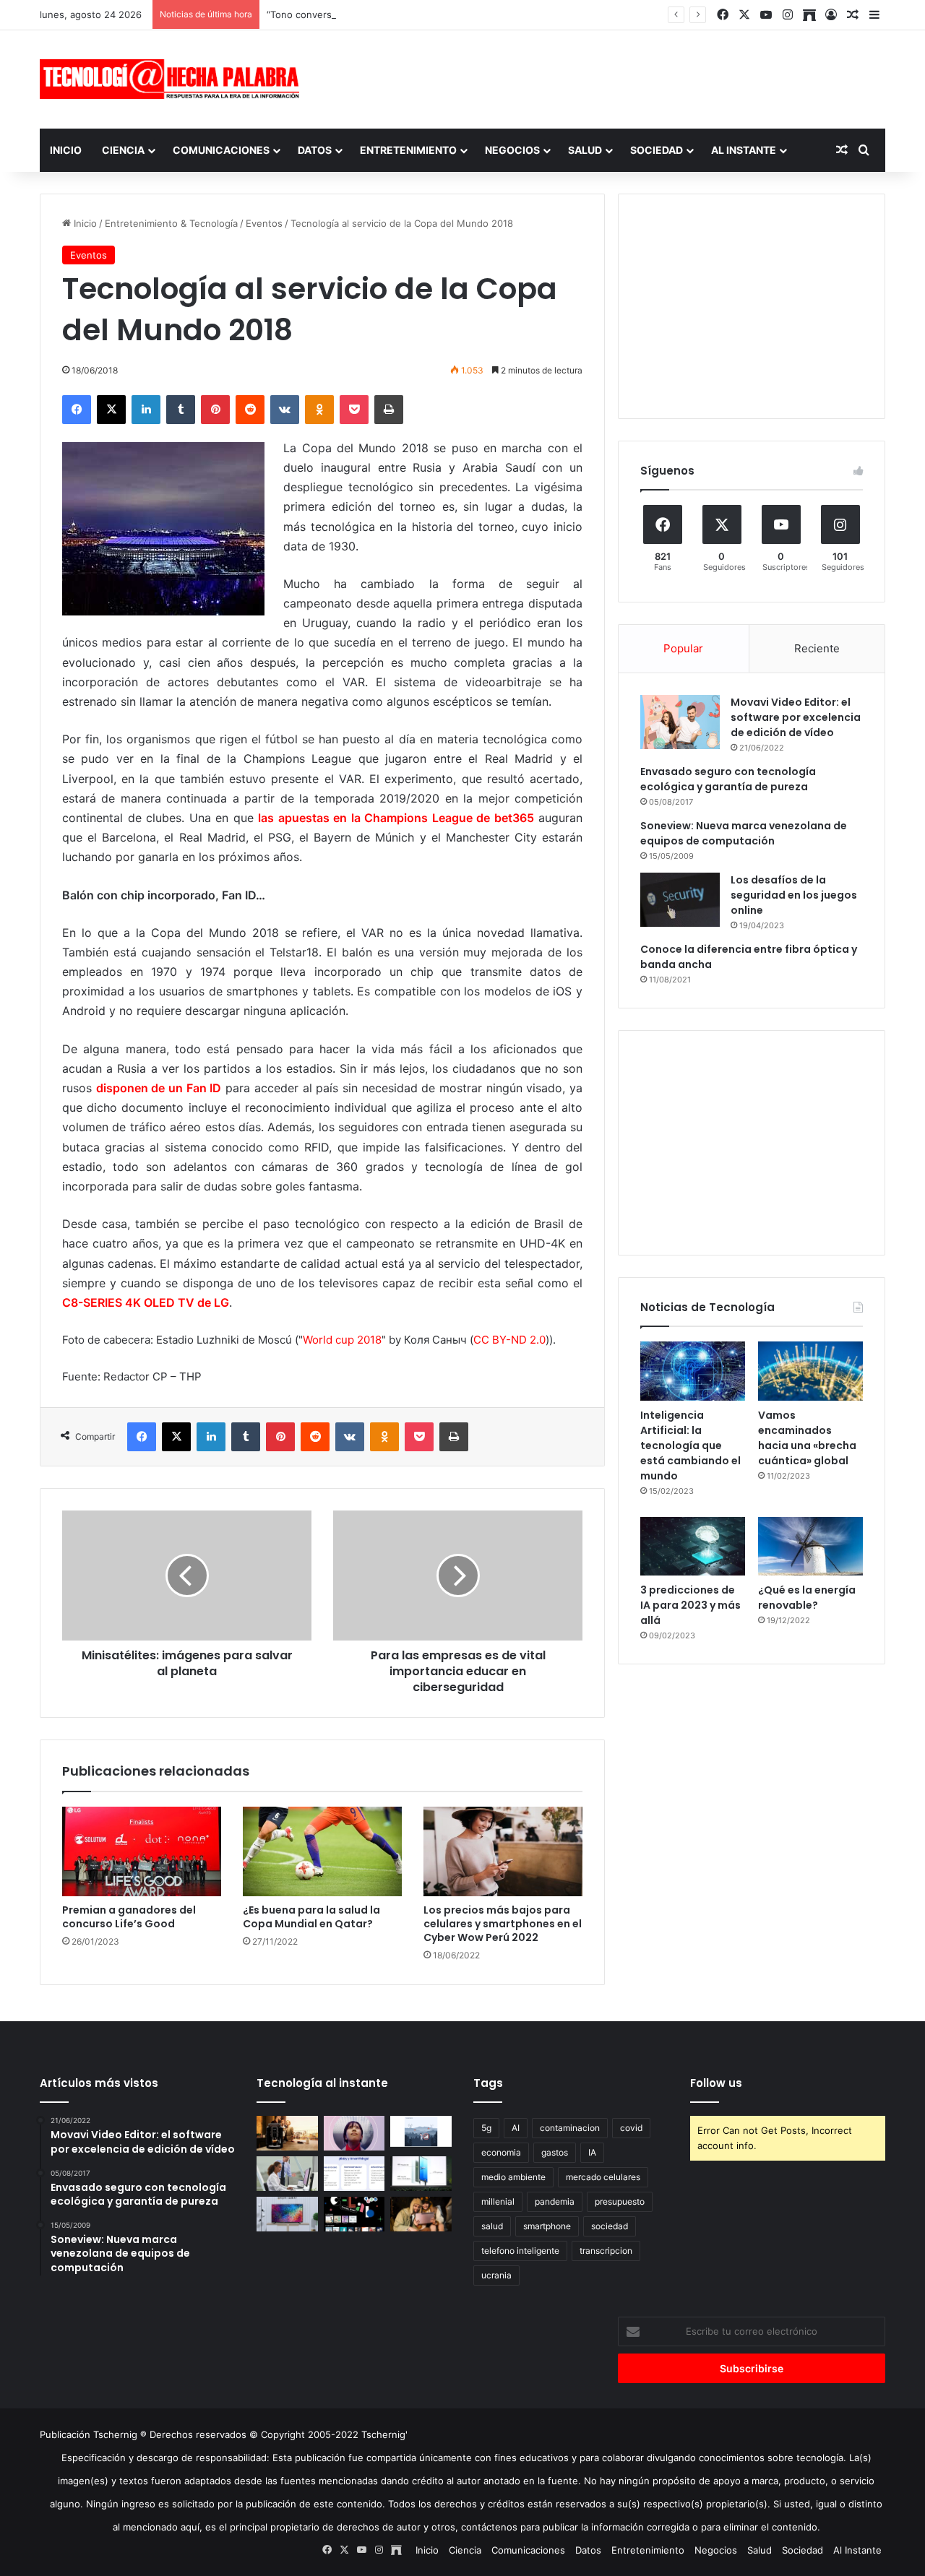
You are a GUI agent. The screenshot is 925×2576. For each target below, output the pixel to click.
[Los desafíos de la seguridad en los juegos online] (680, 900)
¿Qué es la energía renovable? (807, 1598)
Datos (315, 150)
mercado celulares (603, 2177)
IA (592, 2152)
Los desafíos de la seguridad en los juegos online (794, 895)
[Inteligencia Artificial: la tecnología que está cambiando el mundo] (693, 1371)
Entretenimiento (408, 150)
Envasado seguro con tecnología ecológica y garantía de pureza (728, 779)
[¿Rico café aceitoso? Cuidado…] (287, 2133)
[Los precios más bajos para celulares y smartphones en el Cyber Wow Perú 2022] (503, 1851)
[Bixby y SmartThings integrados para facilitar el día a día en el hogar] (354, 2174)
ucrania (496, 2275)
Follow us (716, 2083)
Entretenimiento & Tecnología (171, 223)
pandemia (555, 2201)
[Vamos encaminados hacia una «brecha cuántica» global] (810, 1371)
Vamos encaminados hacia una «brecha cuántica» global (807, 1438)
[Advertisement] (607, 77)
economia (501, 2152)
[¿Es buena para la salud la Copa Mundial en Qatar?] (322, 1851)
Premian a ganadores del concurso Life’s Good (129, 1917)
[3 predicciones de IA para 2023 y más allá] (693, 1547)
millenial (498, 2201)
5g (486, 2128)
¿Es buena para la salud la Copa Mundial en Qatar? (311, 1917)
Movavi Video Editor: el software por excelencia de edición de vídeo (796, 717)
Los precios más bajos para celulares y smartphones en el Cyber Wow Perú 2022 (503, 1924)
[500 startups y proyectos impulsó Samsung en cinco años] (354, 2214)
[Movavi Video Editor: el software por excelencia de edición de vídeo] (680, 722)
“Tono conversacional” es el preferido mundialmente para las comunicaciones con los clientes (478, 14)
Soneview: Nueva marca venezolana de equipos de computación (744, 833)
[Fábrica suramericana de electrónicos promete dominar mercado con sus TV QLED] (287, 2214)
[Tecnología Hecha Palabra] (173, 79)
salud (492, 2226)
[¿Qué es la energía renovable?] (810, 1547)
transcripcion (606, 2251)
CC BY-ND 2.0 (509, 1340)
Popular (683, 648)
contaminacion (570, 2128)
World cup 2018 (342, 1340)
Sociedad (657, 150)
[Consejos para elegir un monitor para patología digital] (287, 2174)
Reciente (817, 648)
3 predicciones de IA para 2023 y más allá (690, 1605)
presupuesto (620, 2201)
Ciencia (123, 150)
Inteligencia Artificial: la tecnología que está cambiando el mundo (690, 1445)
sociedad (610, 2226)
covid (631, 2128)
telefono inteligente (520, 2251)
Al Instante (744, 150)
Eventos (264, 223)
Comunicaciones (221, 150)
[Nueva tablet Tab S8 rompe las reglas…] (421, 2214)
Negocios (512, 150)
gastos (555, 2152)
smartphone (547, 2226)
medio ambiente (513, 2177)
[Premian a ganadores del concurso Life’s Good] (142, 1851)
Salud (585, 150)
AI (516, 2128)
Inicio (66, 150)
